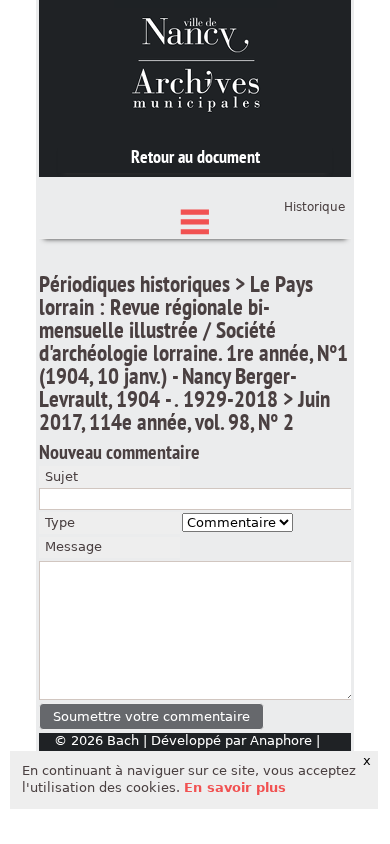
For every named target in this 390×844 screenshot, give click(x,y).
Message (73, 546)
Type (60, 522)
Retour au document (195, 156)
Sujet (61, 476)
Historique (314, 207)
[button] (151, 716)
